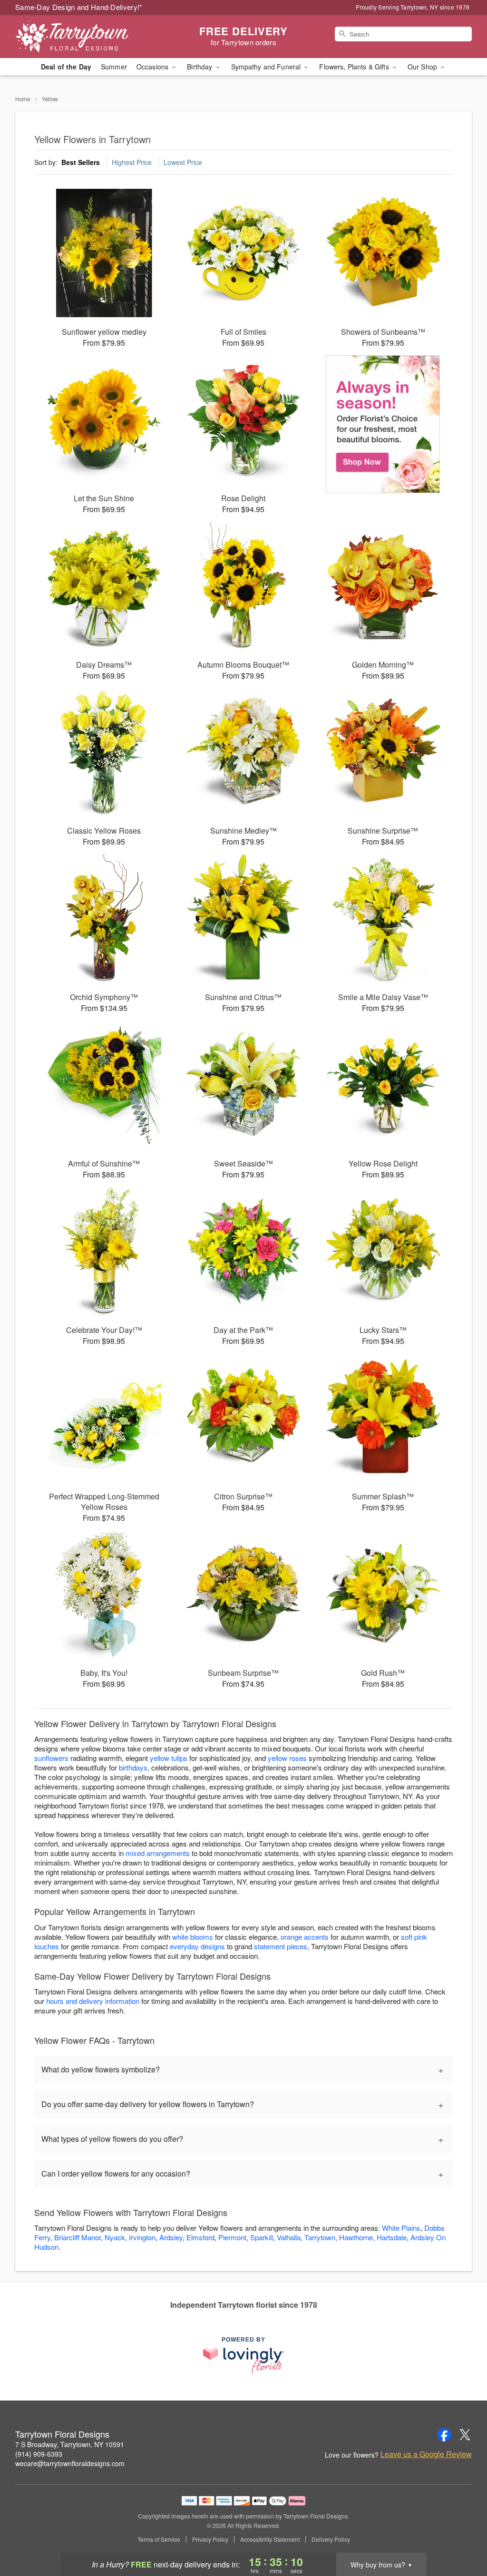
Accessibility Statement (270, 2539)
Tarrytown (320, 2237)
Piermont (232, 2237)
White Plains (401, 2228)
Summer (114, 67)
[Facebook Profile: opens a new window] (444, 2435)
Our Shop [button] (423, 67)
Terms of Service (159, 2539)
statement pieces (281, 1946)
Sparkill (262, 2237)
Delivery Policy (331, 2539)
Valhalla (289, 2237)
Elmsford (200, 2237)
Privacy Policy (210, 2539)
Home (23, 99)
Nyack (115, 2237)
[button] (462, 2536)
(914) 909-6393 (39, 2454)
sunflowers (51, 1758)
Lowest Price (183, 162)
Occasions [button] (153, 67)
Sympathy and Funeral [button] (267, 67)
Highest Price (132, 162)
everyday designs (197, 1946)
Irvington (142, 2237)
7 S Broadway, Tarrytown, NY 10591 (70, 2444)
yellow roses (287, 1758)
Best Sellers (81, 162)
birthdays (133, 1767)
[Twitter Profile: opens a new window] (465, 2435)
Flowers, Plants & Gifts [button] (355, 67)
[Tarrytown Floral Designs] (84, 37)
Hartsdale (392, 2237)
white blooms (193, 1937)
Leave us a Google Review (426, 2454)
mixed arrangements (158, 1853)
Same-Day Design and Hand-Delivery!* (79, 7)
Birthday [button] (200, 67)
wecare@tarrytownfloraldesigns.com (70, 2463)
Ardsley (171, 2237)
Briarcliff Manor (78, 2237)
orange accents (305, 1937)
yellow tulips (169, 1758)
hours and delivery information (93, 2001)
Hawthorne (356, 2237)
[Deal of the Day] (383, 424)
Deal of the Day (66, 67)
